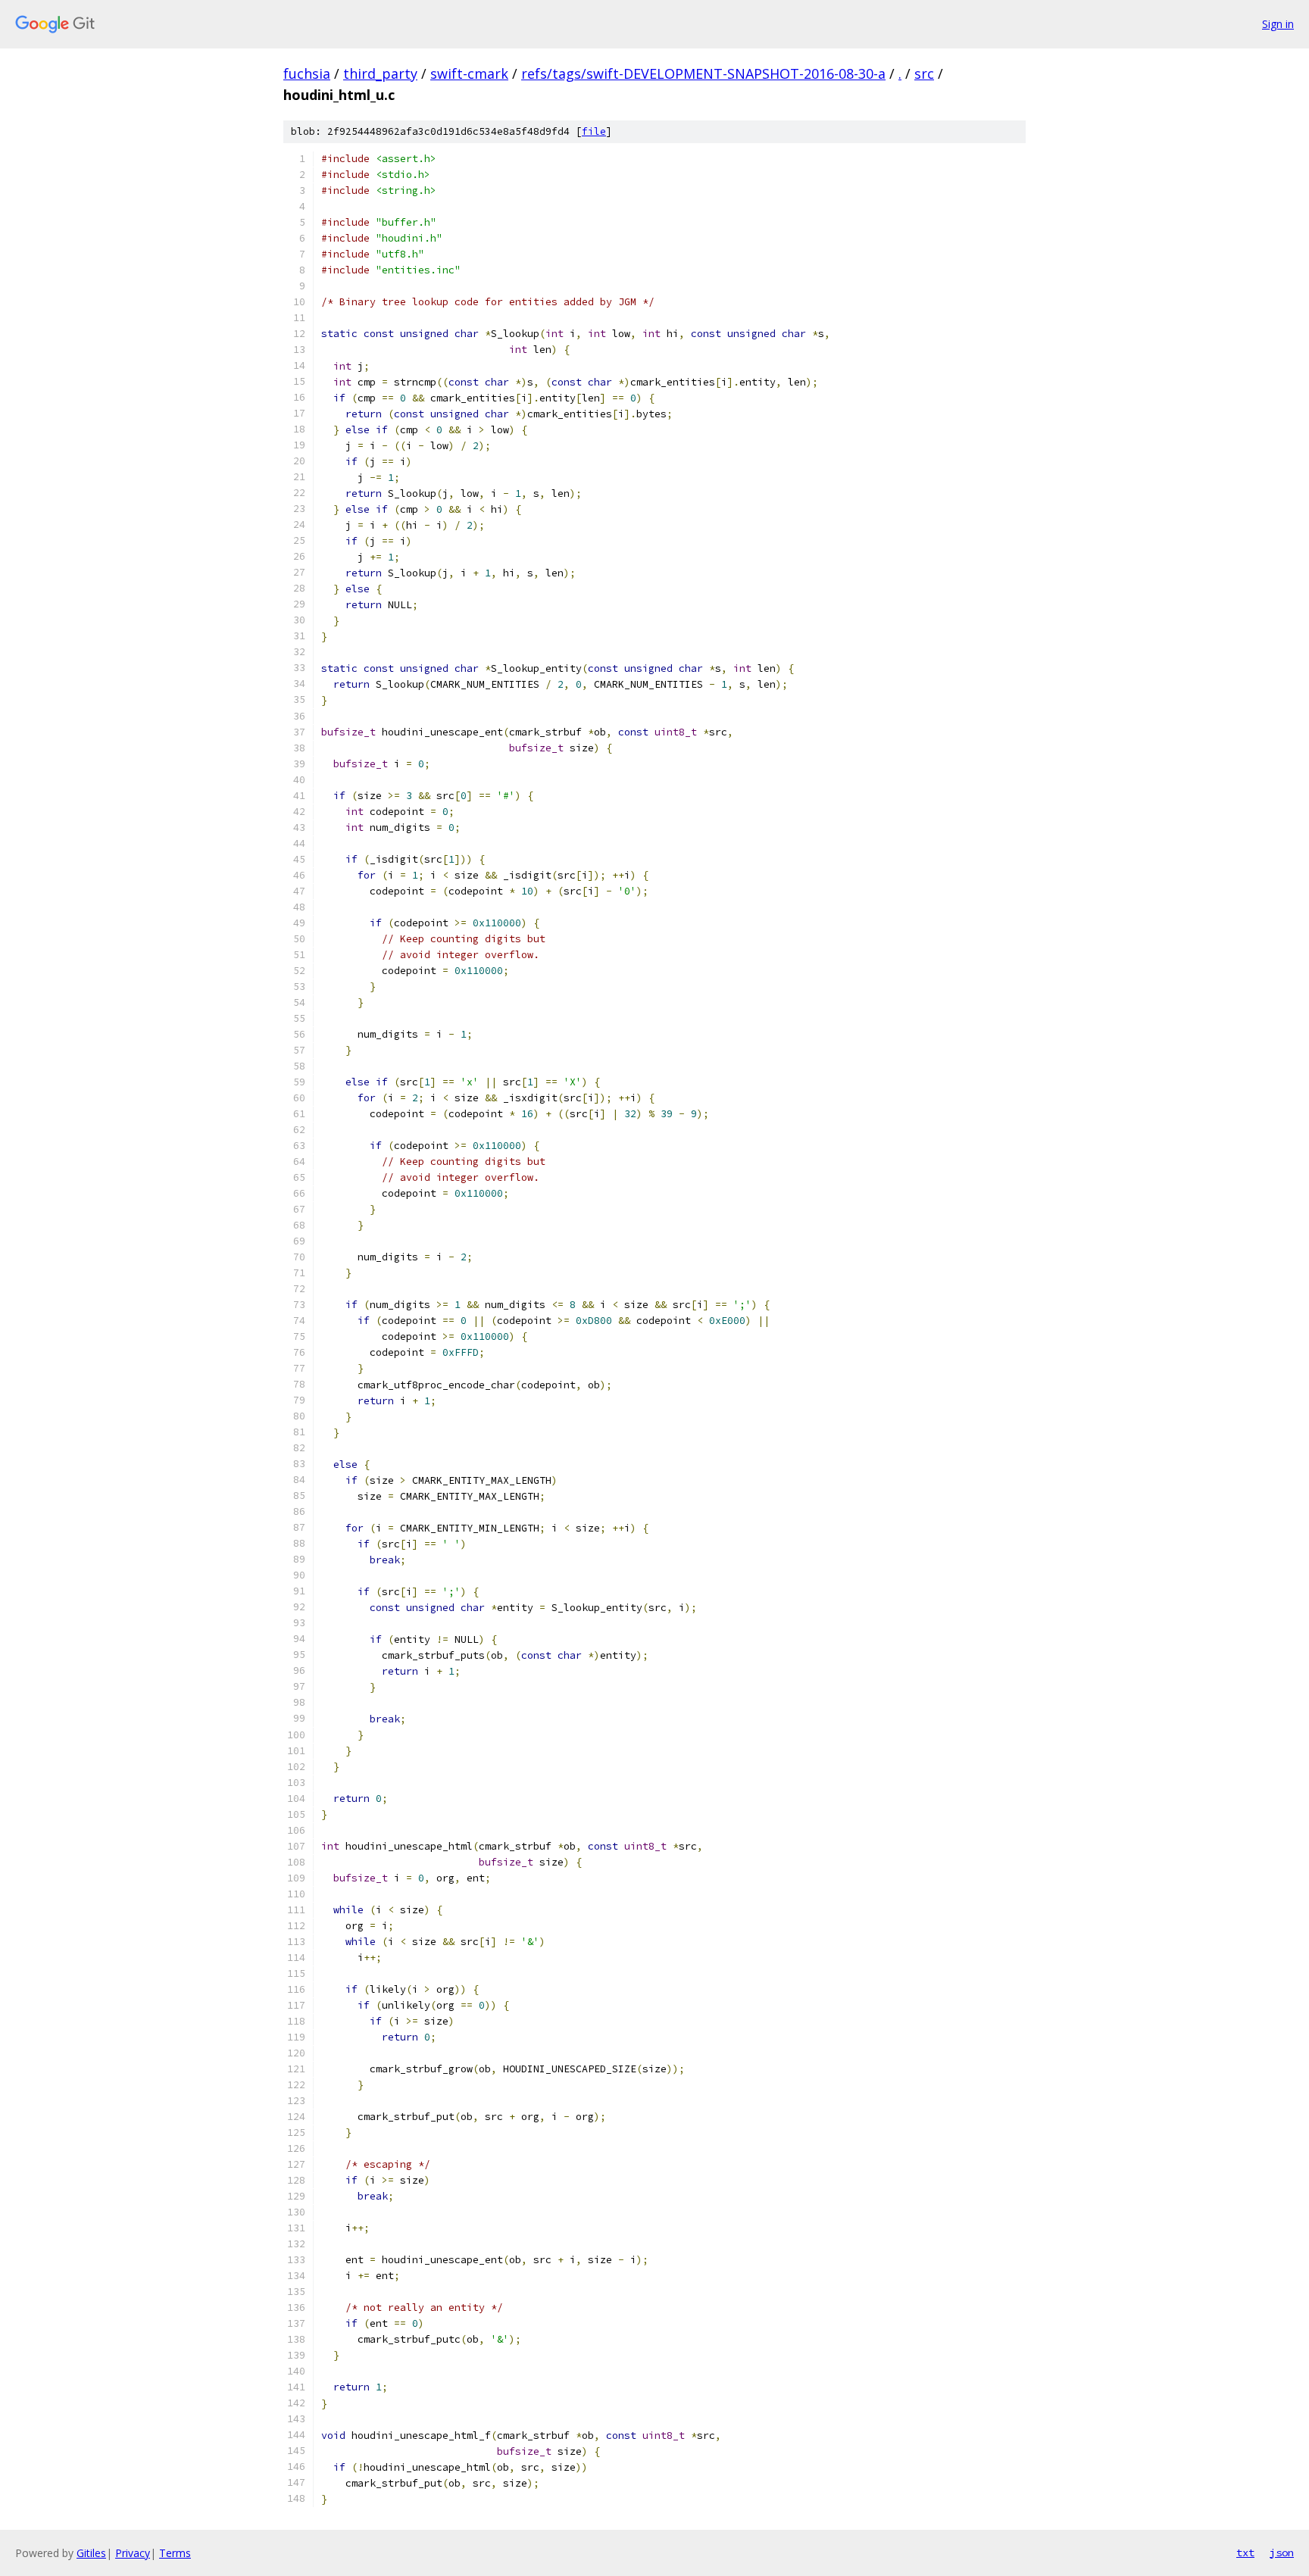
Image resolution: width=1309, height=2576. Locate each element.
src (924, 73)
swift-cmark (469, 73)
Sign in (1278, 24)
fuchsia (307, 73)
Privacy (133, 2553)
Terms (175, 2553)
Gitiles (91, 2553)
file (594, 131)
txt (1245, 2553)
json (1282, 2553)
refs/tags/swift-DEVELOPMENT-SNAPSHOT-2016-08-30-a (703, 73)
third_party (380, 73)
